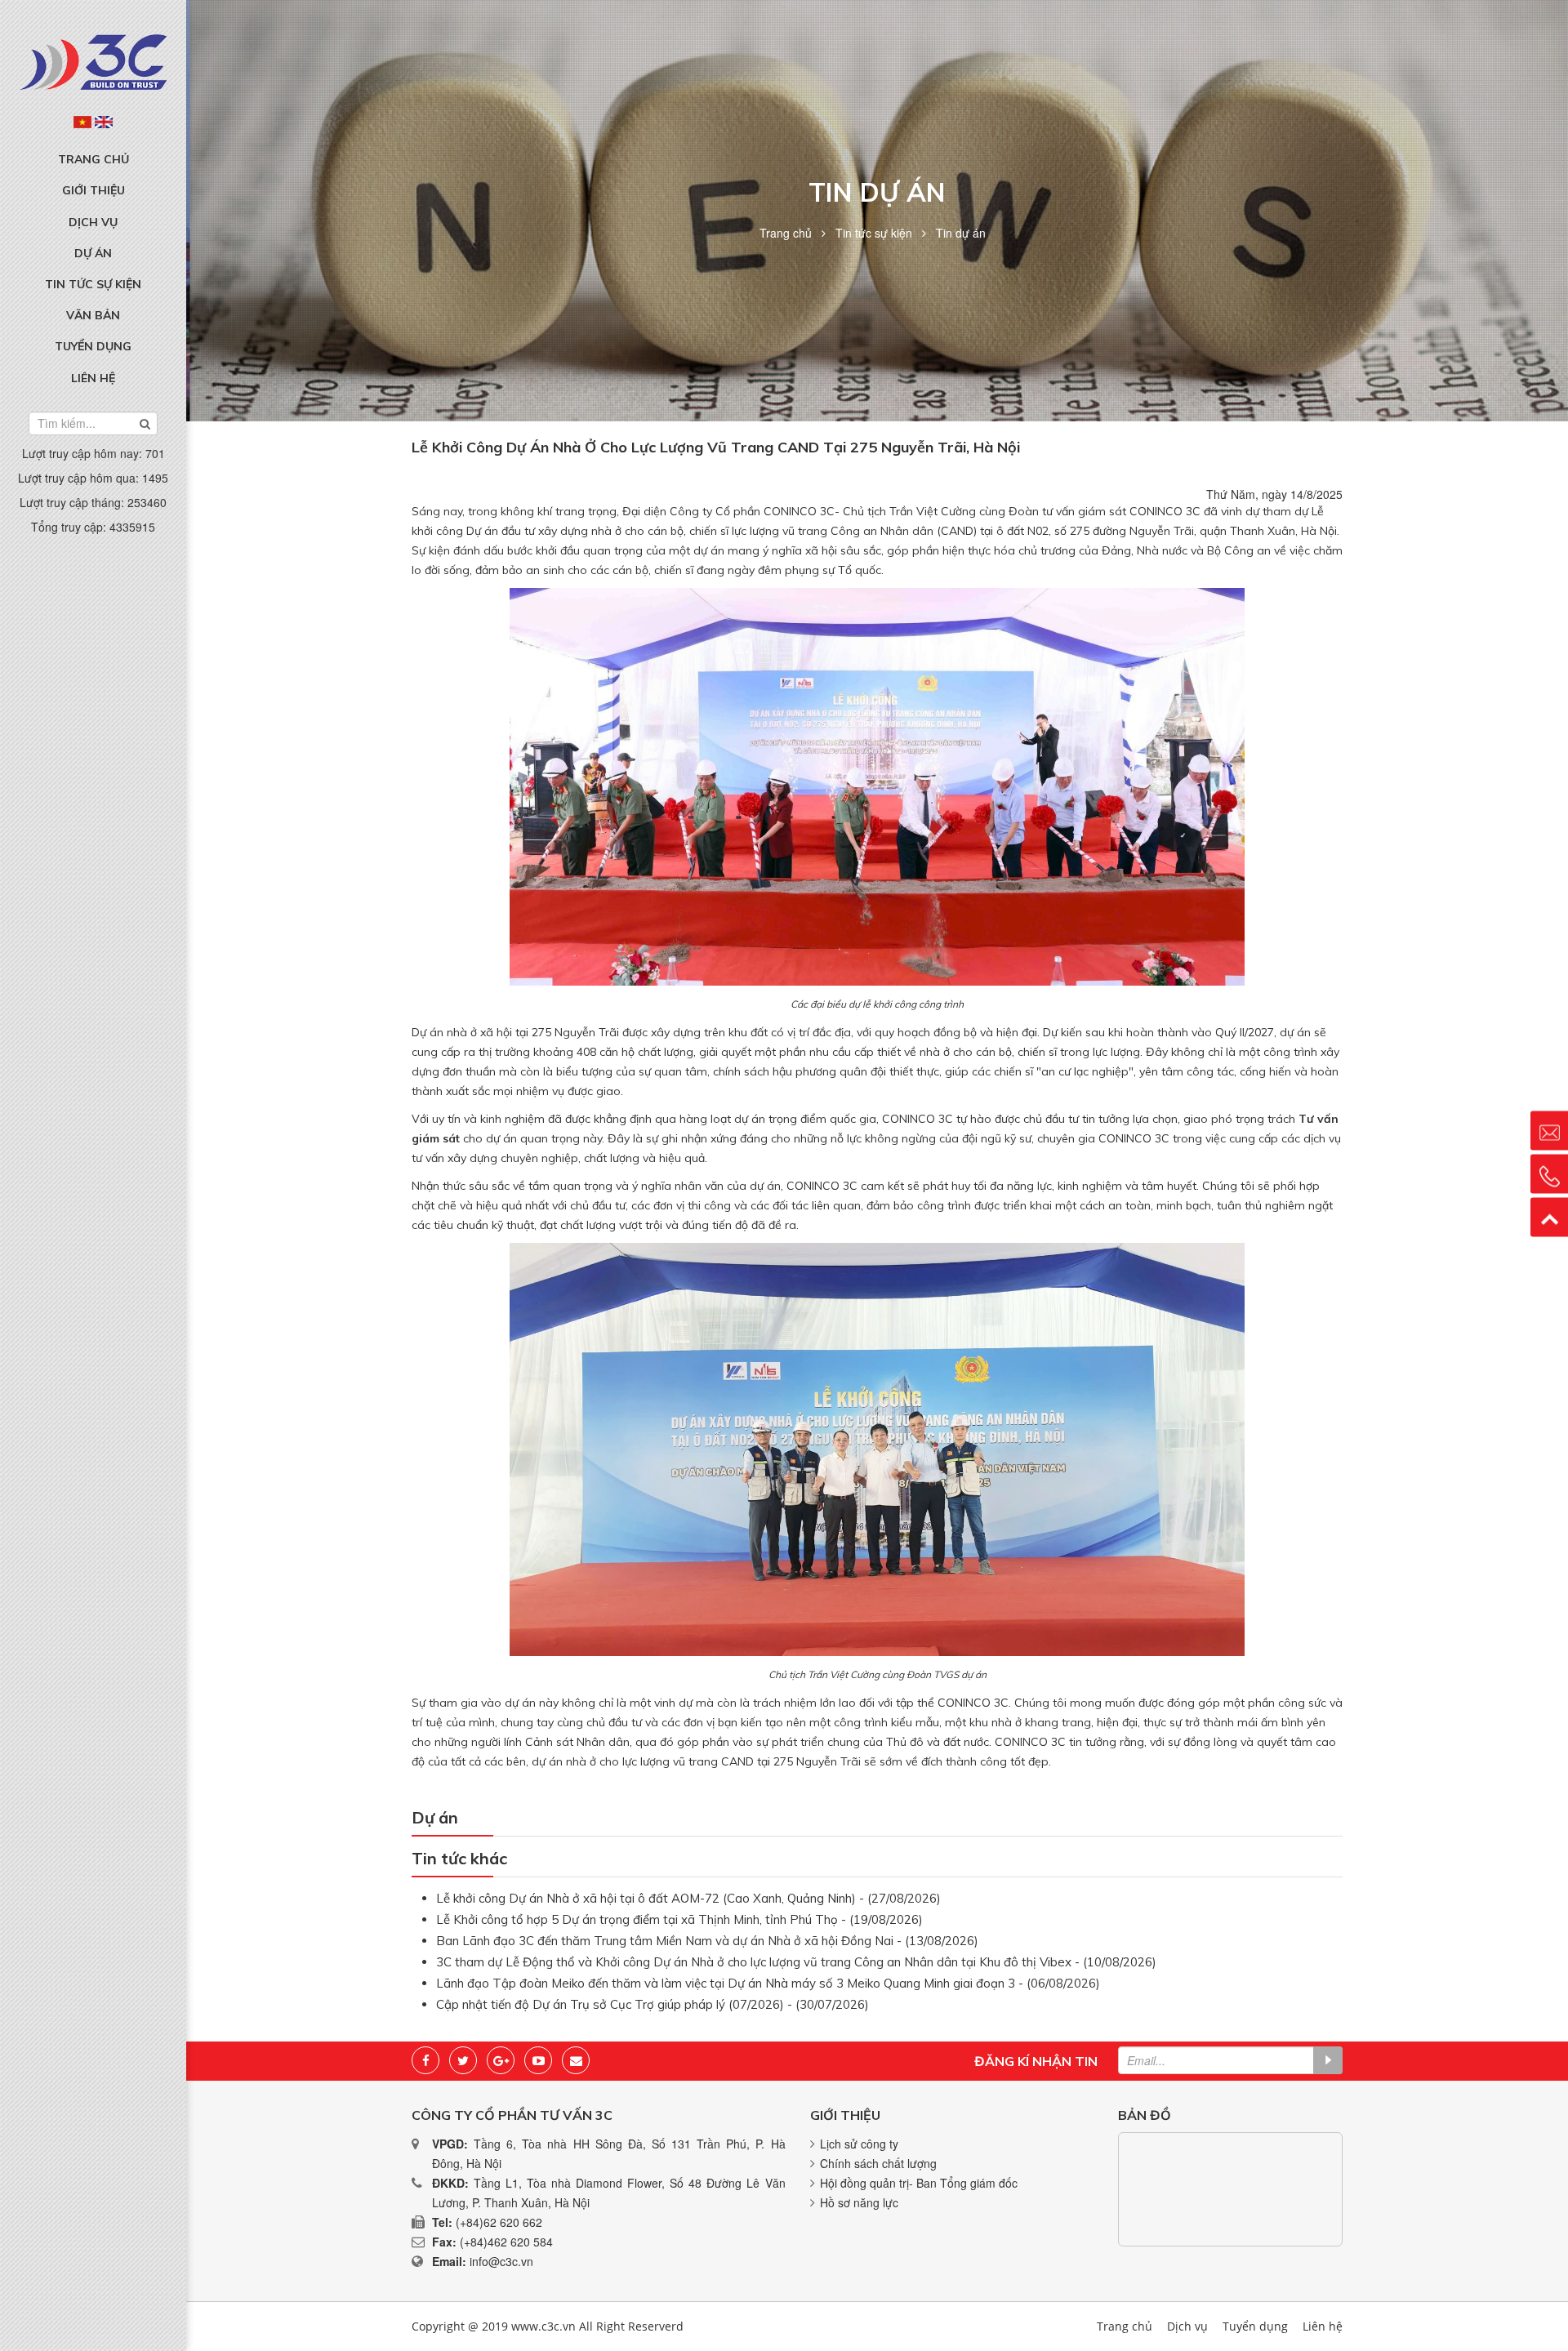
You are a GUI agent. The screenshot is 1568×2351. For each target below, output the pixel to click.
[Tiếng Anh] (104, 122)
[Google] (501, 2060)
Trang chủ (94, 159)
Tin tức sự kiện (93, 284)
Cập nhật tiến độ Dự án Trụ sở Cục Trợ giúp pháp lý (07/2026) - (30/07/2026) (653, 2004)
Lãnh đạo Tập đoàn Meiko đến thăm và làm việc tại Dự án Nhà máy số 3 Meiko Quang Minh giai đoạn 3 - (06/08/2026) (768, 1983)
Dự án (93, 253)
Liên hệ (93, 378)
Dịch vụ (93, 222)
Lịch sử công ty (859, 2144)
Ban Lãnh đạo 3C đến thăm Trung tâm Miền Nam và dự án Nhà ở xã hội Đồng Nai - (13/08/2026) (707, 1941)
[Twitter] (463, 2060)
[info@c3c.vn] (1549, 1130)
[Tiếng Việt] (82, 122)
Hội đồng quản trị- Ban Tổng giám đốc (919, 2183)
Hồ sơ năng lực (859, 2202)
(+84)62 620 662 (499, 2222)
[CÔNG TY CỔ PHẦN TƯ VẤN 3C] (93, 60)
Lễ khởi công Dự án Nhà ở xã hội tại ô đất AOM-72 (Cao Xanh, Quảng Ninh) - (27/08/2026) (688, 1898)
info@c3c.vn (501, 2261)
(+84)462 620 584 (506, 2242)
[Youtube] (538, 2060)
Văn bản (93, 315)
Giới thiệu (94, 190)
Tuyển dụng (93, 346)
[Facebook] (425, 2060)
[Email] (576, 2060)
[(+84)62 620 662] (1549, 1173)
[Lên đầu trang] (1549, 1217)
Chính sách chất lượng (878, 2163)
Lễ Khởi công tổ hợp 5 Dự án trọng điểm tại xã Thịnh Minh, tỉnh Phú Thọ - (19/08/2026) (679, 1919)
